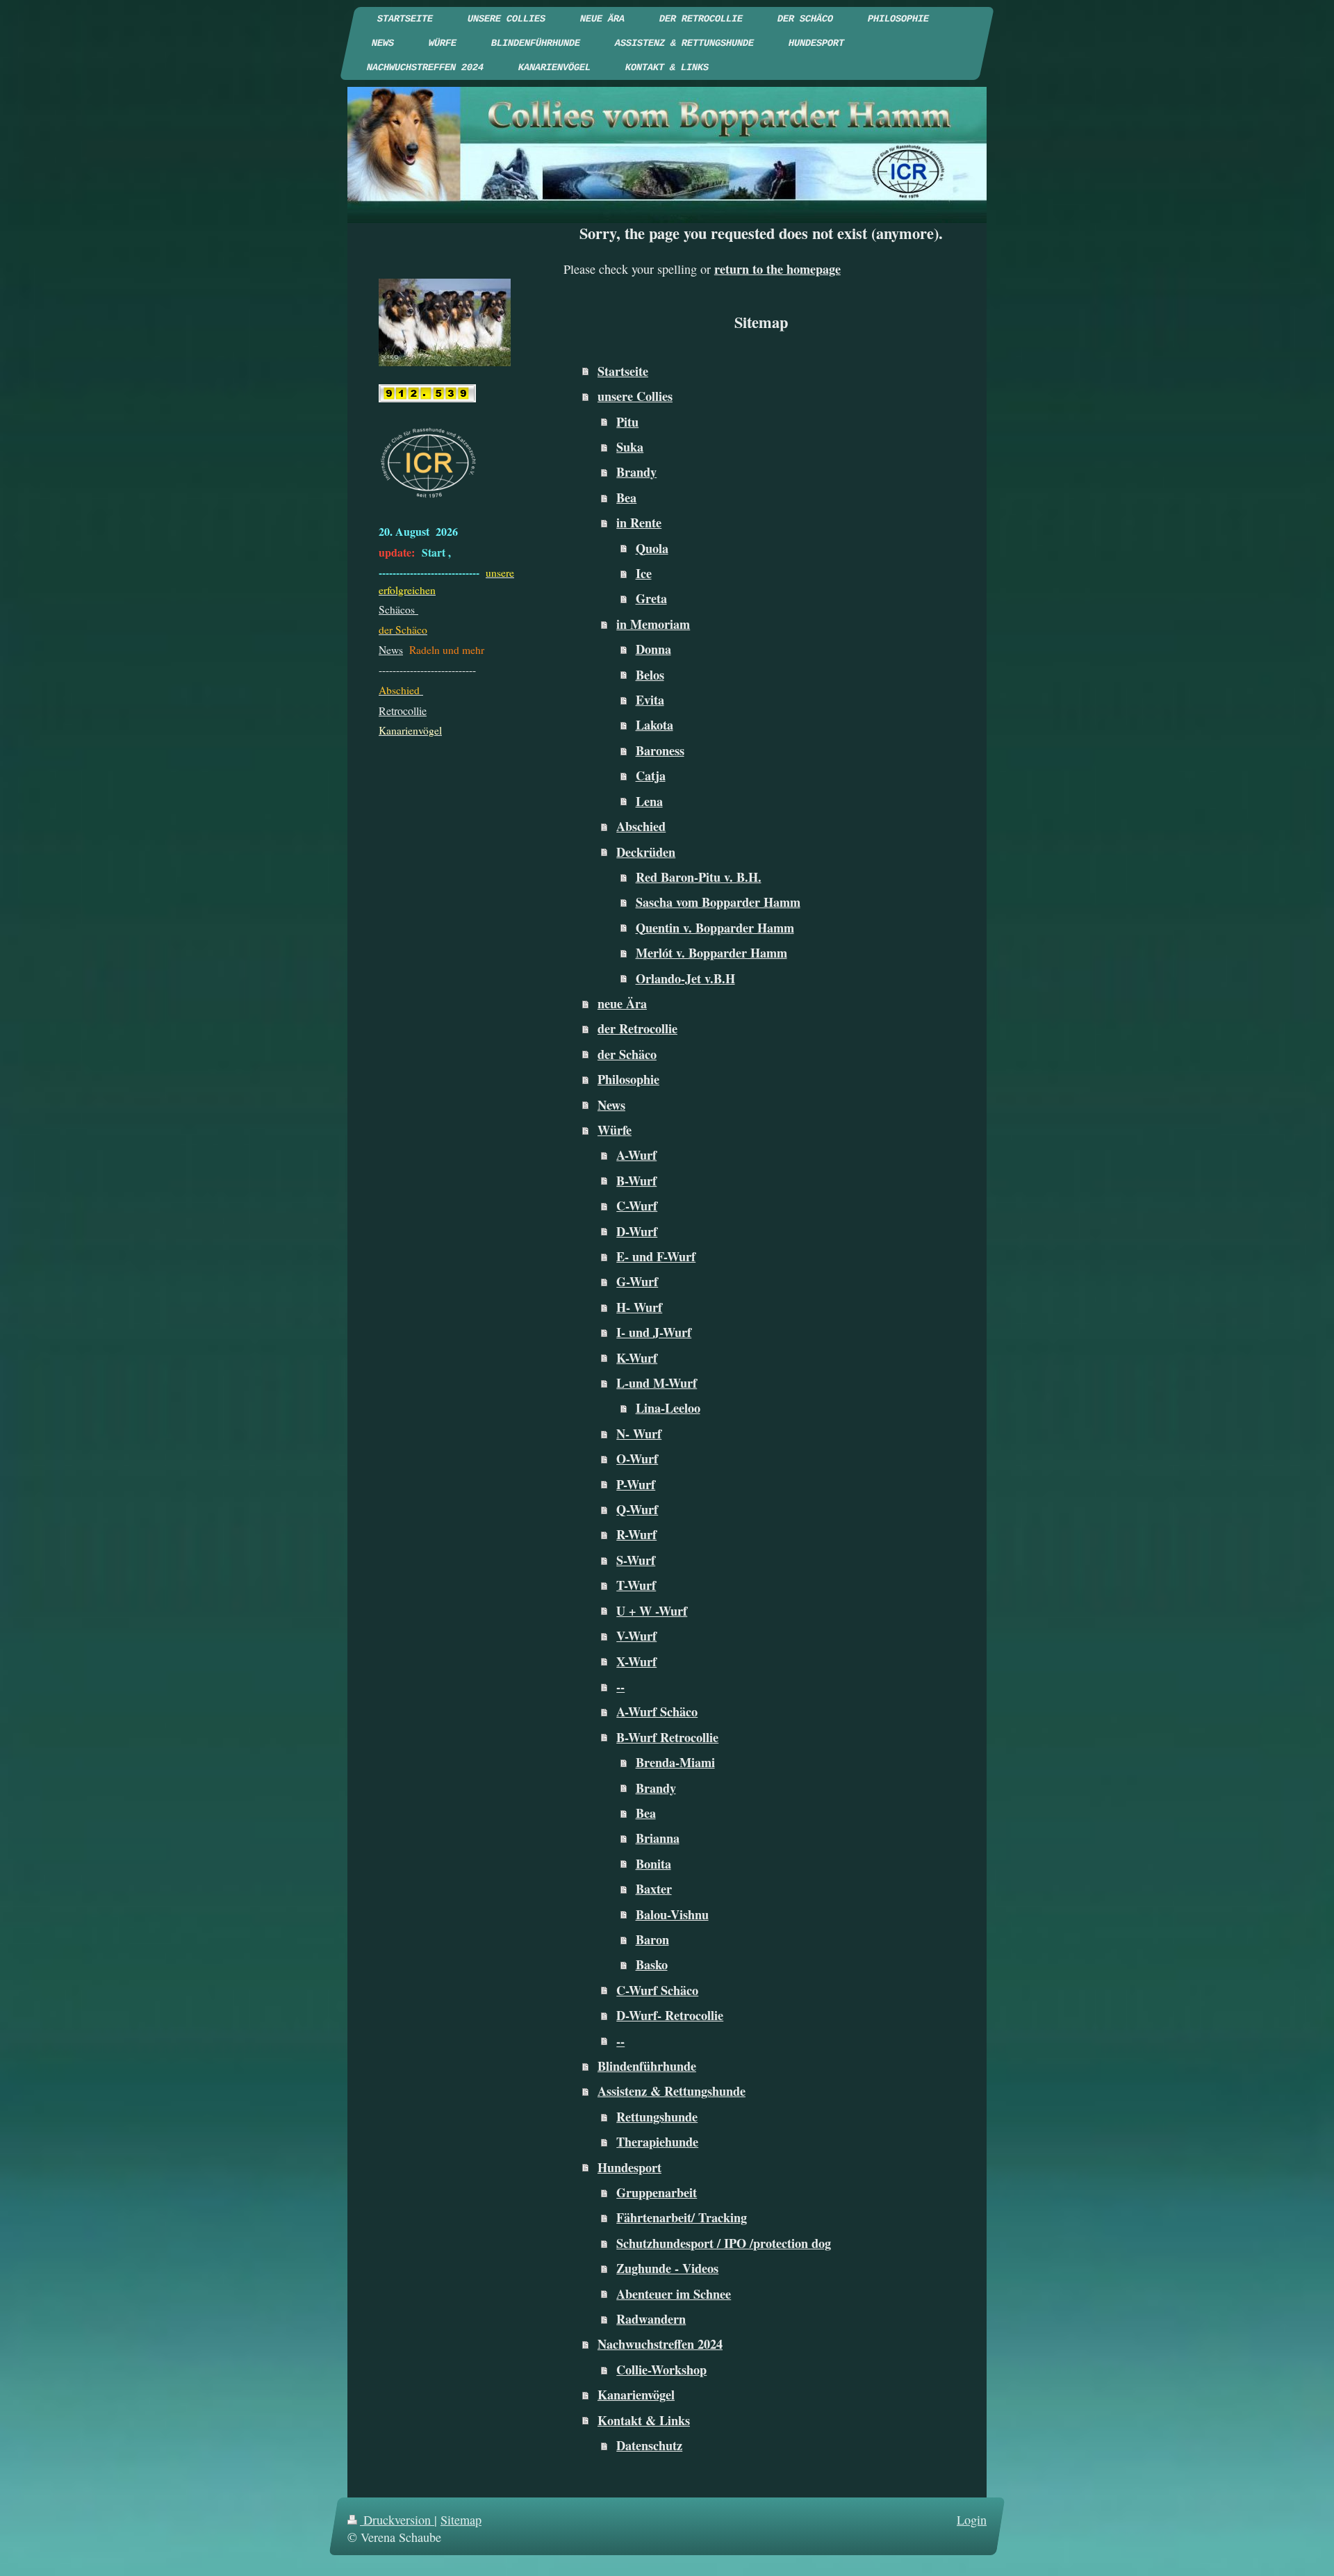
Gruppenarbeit (657, 2192)
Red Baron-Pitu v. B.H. (699, 877)
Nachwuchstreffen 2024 (660, 2344)
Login (972, 2520)
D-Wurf (637, 1231)
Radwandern (651, 2319)
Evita (650, 700)
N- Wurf (639, 1434)
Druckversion (397, 2520)
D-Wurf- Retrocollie (670, 2015)
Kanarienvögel (636, 2395)
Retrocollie (403, 711)
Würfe (615, 1130)
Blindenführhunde (647, 2066)
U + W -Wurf (652, 1611)
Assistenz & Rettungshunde (672, 2091)
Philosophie (628, 1079)
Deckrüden (646, 852)
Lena (649, 801)
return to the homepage (777, 269)
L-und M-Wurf (657, 1383)
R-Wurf (636, 1534)
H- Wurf (639, 1307)
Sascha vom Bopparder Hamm (718, 902)
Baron (652, 1939)
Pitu (627, 422)
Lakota (654, 725)
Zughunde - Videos (667, 2268)
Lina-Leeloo (668, 1408)
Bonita (653, 1864)
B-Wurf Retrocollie (667, 1737)
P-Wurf (636, 1484)
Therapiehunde (657, 2142)
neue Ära (622, 1003)
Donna (653, 649)
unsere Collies (635, 396)
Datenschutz (649, 2445)
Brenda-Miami (675, 1762)
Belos (650, 675)
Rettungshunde (657, 2117)
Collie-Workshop (661, 2370)
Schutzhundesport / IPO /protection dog (724, 2243)
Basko (652, 1964)
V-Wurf (636, 1636)
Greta (651, 598)
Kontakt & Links (644, 2420)
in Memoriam (653, 624)
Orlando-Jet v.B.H (685, 978)
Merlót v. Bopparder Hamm (711, 953)
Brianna (658, 1838)
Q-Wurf (637, 1509)
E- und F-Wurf (656, 1256)
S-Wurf (636, 1560)
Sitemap (461, 2520)
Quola (652, 548)
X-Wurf (636, 1662)
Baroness (660, 750)
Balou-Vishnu (672, 1914)
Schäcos (398, 609)
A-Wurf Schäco (657, 1712)
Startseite (623, 371)
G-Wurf (637, 1281)
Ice (644, 573)
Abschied (641, 826)
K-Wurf (637, 1358)
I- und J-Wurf (654, 1332)
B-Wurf (636, 1181)
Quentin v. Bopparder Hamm (715, 928)
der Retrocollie (637, 1028)
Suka (630, 447)
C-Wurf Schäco (657, 1990)
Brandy (636, 472)
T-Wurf (636, 1585)
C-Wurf (637, 1206)
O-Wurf (637, 1459)
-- (620, 1687)
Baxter (654, 1889)
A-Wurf (636, 1155)
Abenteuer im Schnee (674, 2294)
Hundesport (629, 2167)
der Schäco (627, 1054)
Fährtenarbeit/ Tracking (682, 2217)
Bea (626, 498)
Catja (651, 776)
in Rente (639, 523)
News (611, 1105)
